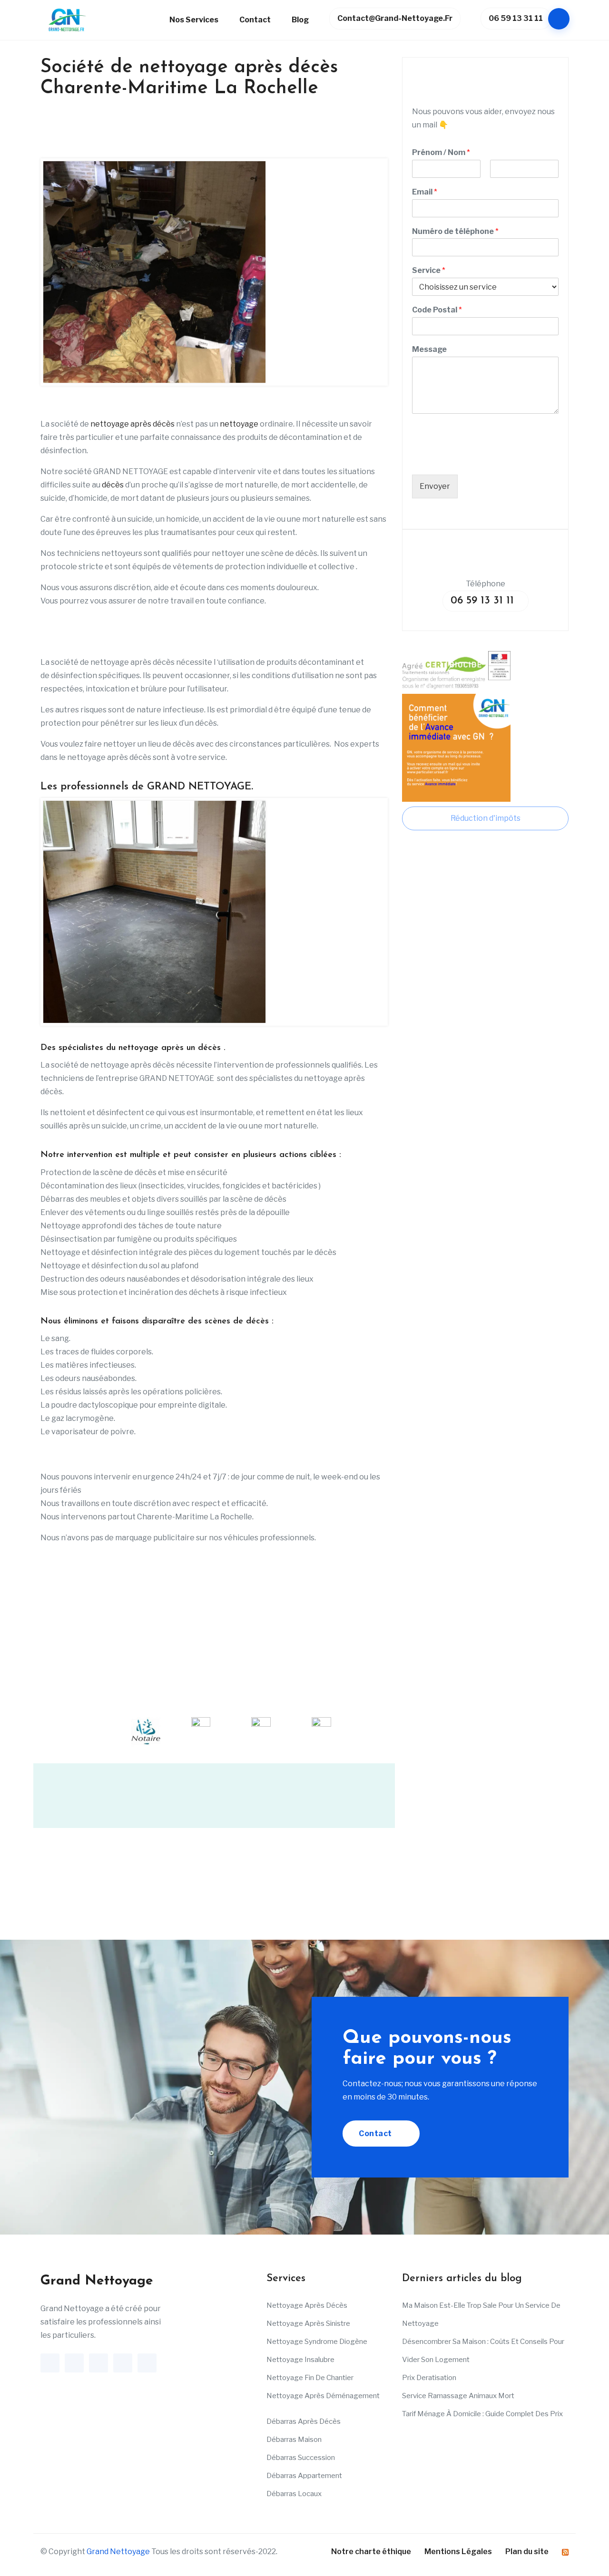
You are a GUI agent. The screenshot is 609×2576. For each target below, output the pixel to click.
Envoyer (435, 486)
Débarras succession (301, 2458)
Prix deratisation (429, 2378)
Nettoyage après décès (307, 2306)
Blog (300, 20)
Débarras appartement (304, 2476)
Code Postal (437, 310)
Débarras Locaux (294, 2494)
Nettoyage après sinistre (308, 2324)
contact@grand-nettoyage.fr (395, 18)
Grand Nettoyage (118, 2552)
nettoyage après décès (133, 424)
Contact (255, 20)
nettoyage (239, 424)
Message (429, 349)
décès (113, 485)
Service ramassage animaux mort (458, 2396)
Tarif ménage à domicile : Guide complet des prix (482, 2414)
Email (425, 192)
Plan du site (527, 2552)
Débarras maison (294, 2440)
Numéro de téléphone (455, 231)
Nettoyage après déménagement (323, 2396)
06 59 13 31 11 (516, 18)
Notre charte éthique (371, 2552)
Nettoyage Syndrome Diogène (317, 2342)
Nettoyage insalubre (300, 2360)
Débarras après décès (304, 2422)
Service (429, 270)
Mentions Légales (458, 2552)
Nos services (194, 20)
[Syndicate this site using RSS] (565, 2552)
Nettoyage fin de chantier (310, 2378)
